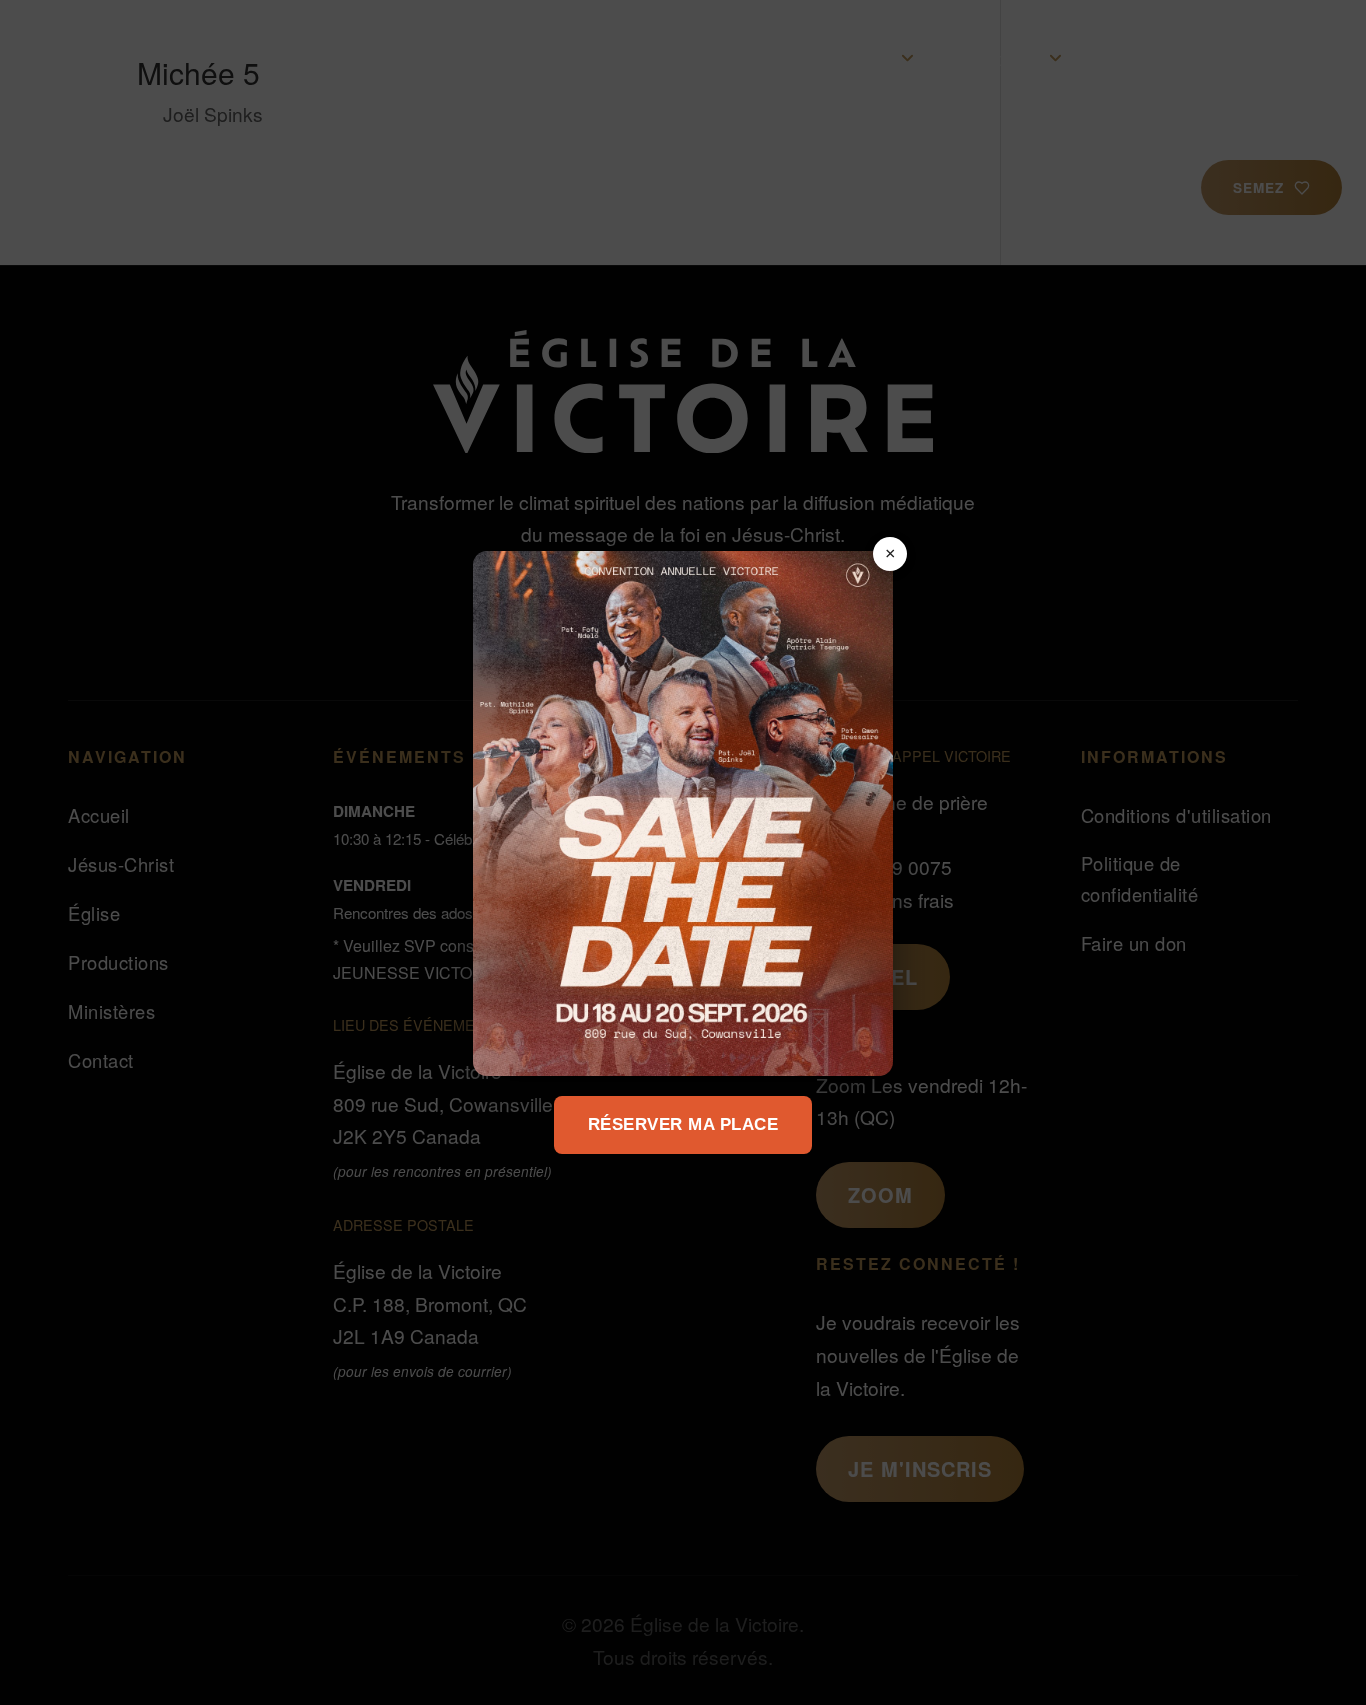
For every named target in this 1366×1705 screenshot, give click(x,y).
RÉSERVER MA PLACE (683, 1124)
